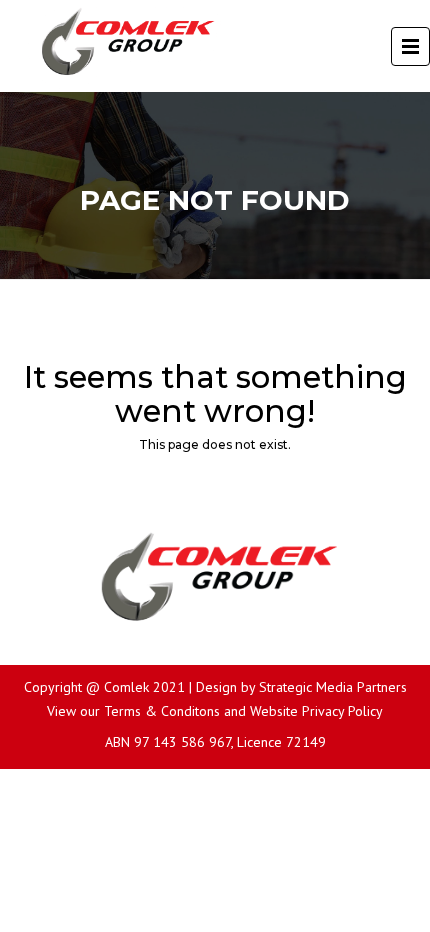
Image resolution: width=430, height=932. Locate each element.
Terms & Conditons (162, 711)
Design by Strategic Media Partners (301, 687)
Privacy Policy (342, 711)
